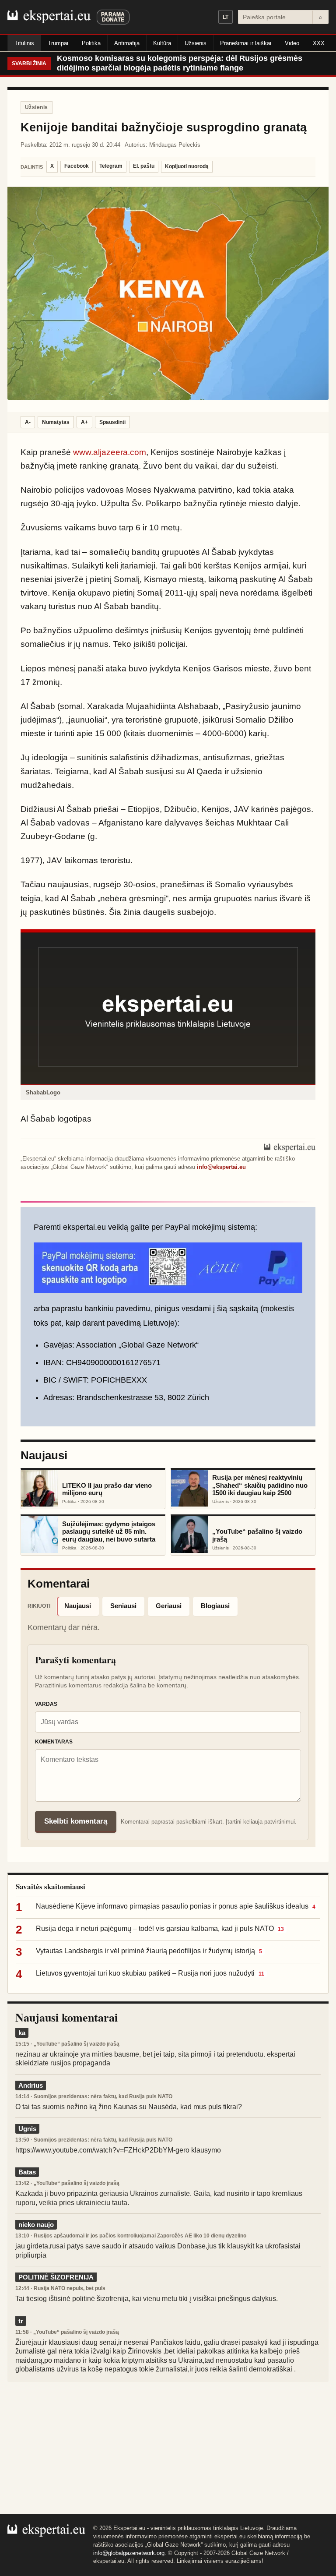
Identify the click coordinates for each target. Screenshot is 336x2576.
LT (226, 17)
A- (28, 422)
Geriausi (169, 1606)
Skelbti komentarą (76, 1821)
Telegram (111, 166)
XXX (319, 43)
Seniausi (123, 1606)
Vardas (46, 1704)
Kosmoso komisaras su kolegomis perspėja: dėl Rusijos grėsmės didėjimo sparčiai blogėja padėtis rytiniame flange (180, 63)
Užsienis (196, 43)
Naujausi (78, 1606)
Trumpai (58, 43)
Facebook (77, 166)
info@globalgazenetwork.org (129, 2553)
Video (292, 43)
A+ (84, 422)
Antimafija (127, 43)
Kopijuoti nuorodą (187, 166)
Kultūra (162, 43)
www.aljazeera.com (110, 452)
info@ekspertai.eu (221, 1167)
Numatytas (56, 422)
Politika (91, 43)
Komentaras (54, 1742)
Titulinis (24, 43)
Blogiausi (215, 1606)
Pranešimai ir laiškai (246, 43)
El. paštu (144, 166)
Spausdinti (112, 422)
